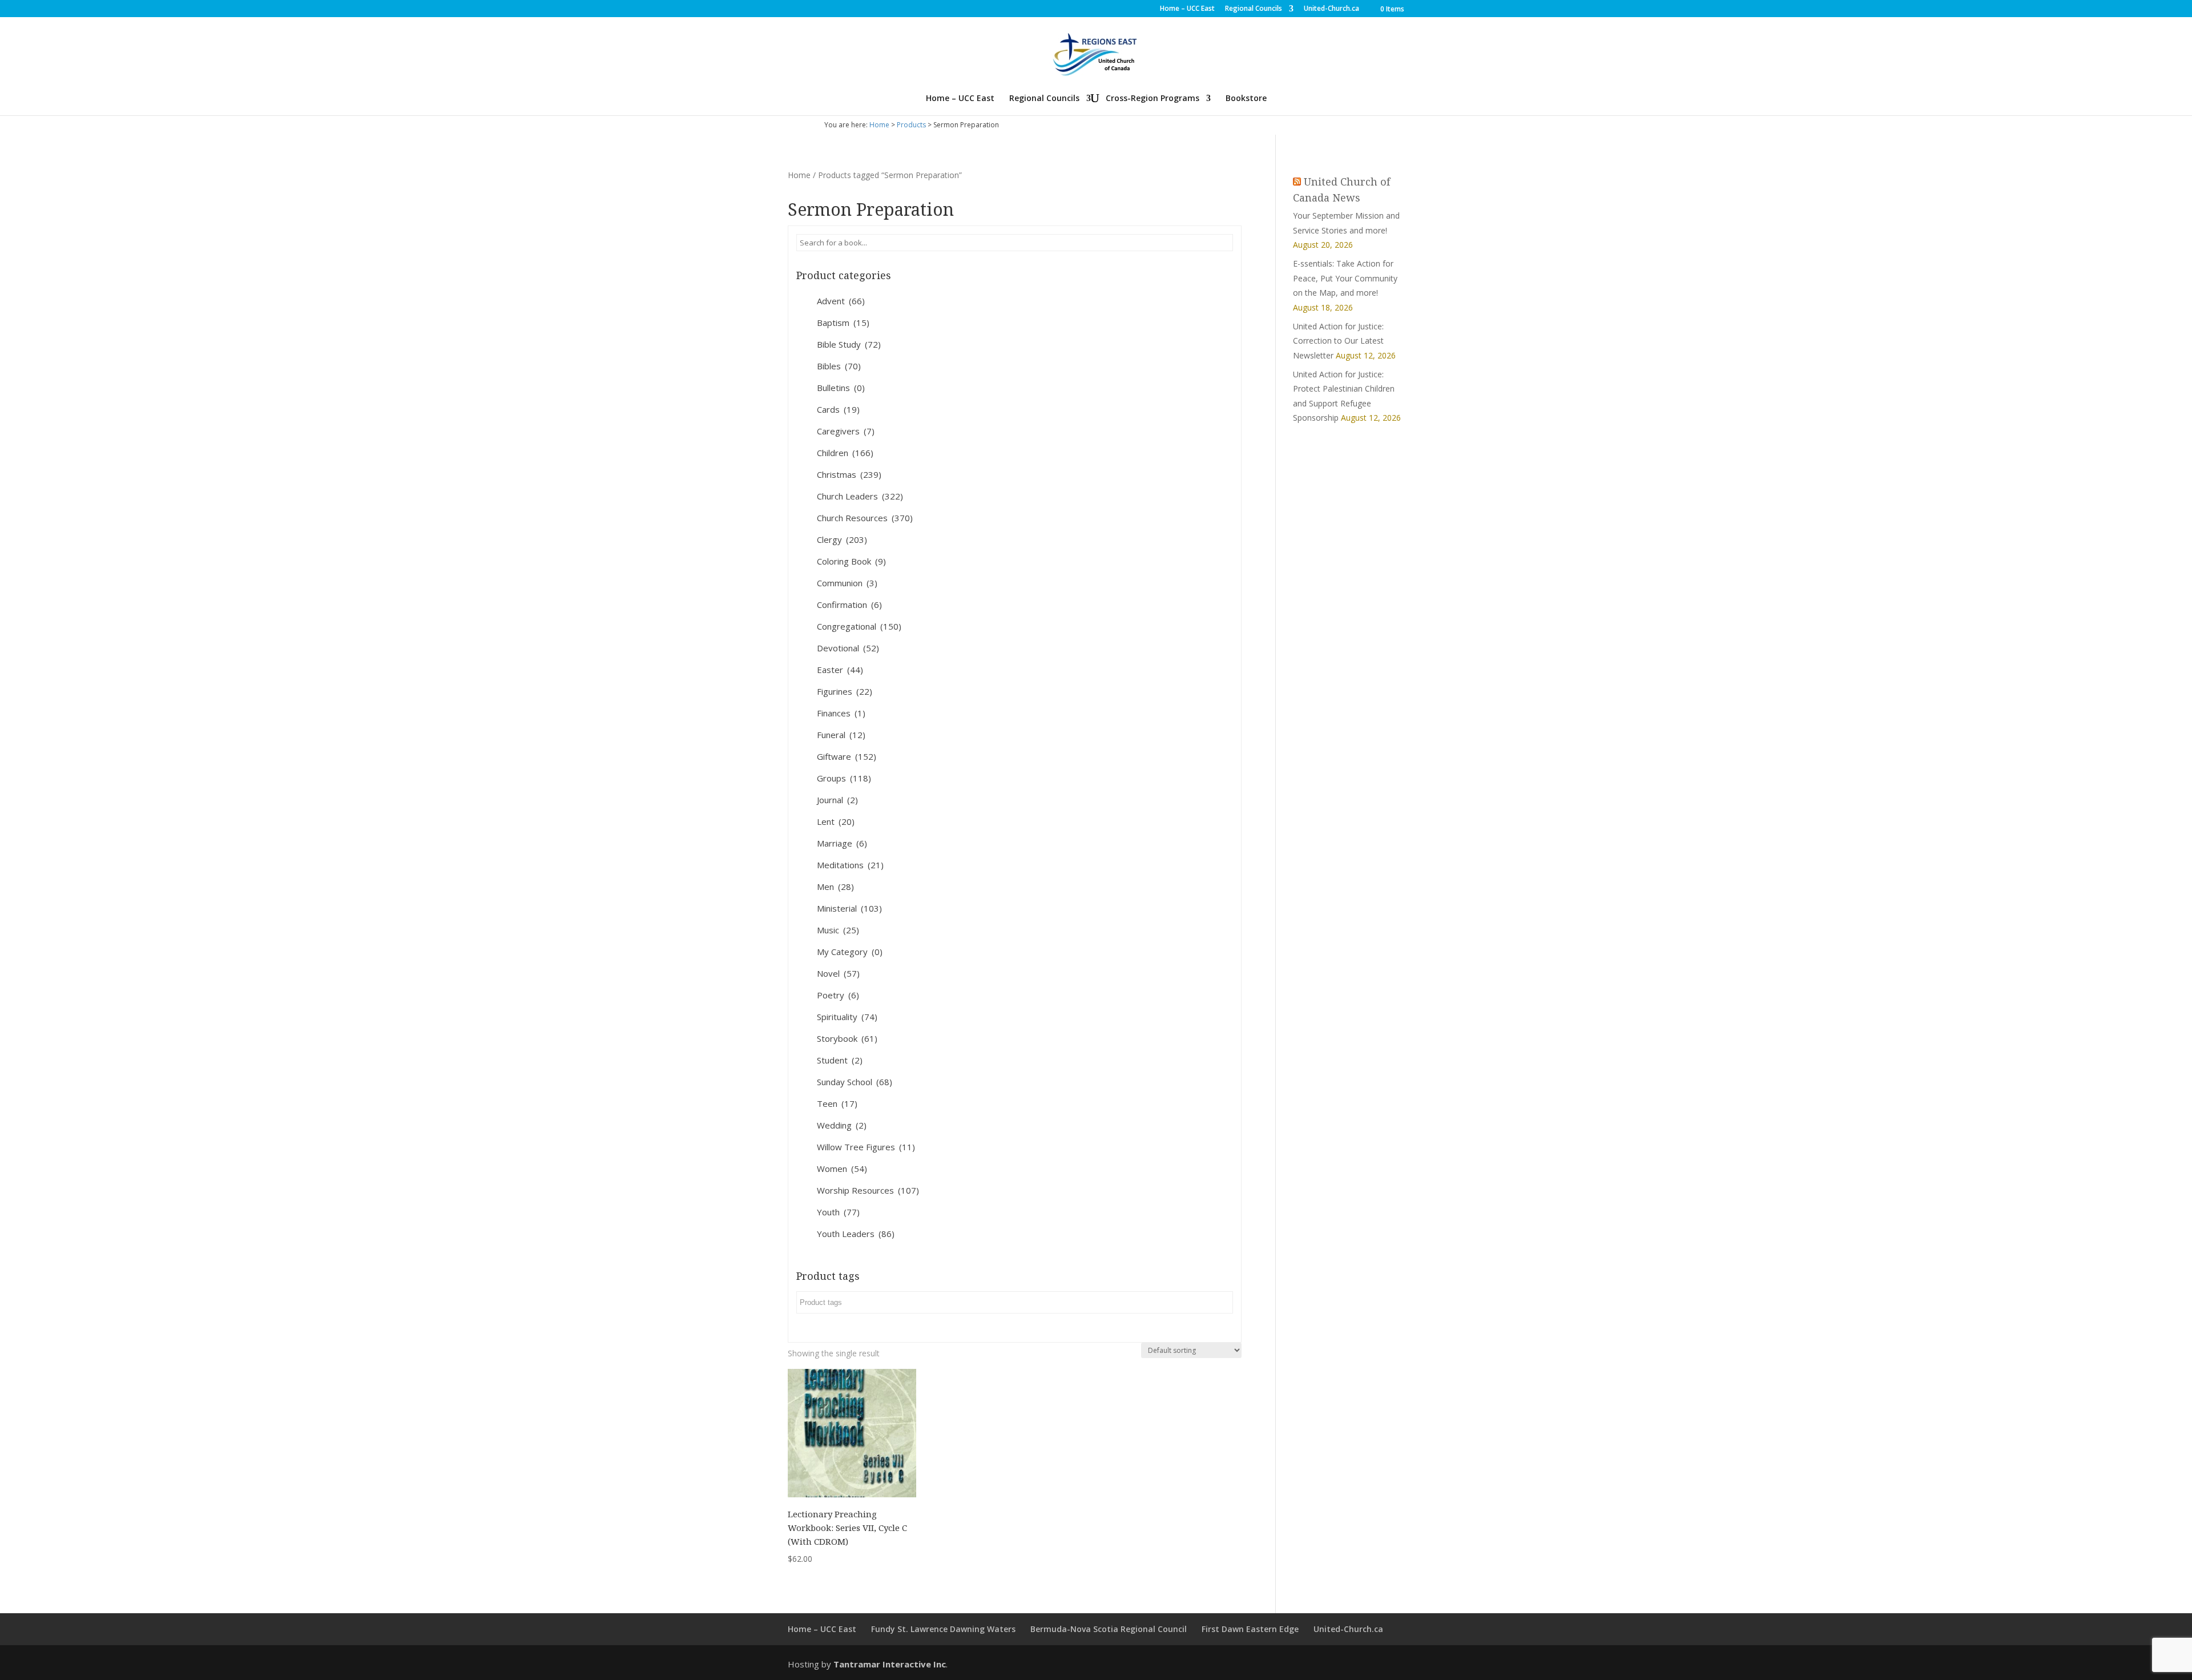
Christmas (849, 474)
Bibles (839, 366)
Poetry (838, 995)
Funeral (841, 735)
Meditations (850, 865)
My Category (850, 952)
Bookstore (1246, 99)
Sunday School (855, 1082)
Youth (838, 1212)
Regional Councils (1254, 9)
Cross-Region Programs (1153, 99)
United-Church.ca (1331, 9)
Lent (836, 821)
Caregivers (846, 431)
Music (838, 930)
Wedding (842, 1125)
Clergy (842, 539)
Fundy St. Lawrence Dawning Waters (943, 1629)
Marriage (842, 843)
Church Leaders (860, 496)
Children (845, 453)
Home (879, 125)
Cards (838, 409)
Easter (840, 670)
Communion (847, 583)
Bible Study (849, 344)
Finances (841, 713)
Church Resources (865, 518)
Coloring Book (851, 561)
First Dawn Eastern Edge (1250, 1629)
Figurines (845, 691)
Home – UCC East (1187, 9)
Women (842, 1169)
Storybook (847, 1038)
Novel (838, 973)
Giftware (847, 756)
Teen (837, 1103)
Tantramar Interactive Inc (890, 1664)
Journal (837, 800)
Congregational (859, 626)
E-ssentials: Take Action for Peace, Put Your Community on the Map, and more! (1345, 278)
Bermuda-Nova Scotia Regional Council (1109, 1629)
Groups (844, 778)
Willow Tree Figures (866, 1147)
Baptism (843, 323)
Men (835, 887)
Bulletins (841, 388)
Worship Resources (868, 1190)
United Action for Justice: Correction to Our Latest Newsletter (1338, 341)
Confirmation (849, 605)
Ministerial (849, 908)
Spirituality (847, 1017)
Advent (841, 301)
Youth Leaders (856, 1234)
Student (840, 1060)
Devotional (848, 648)
